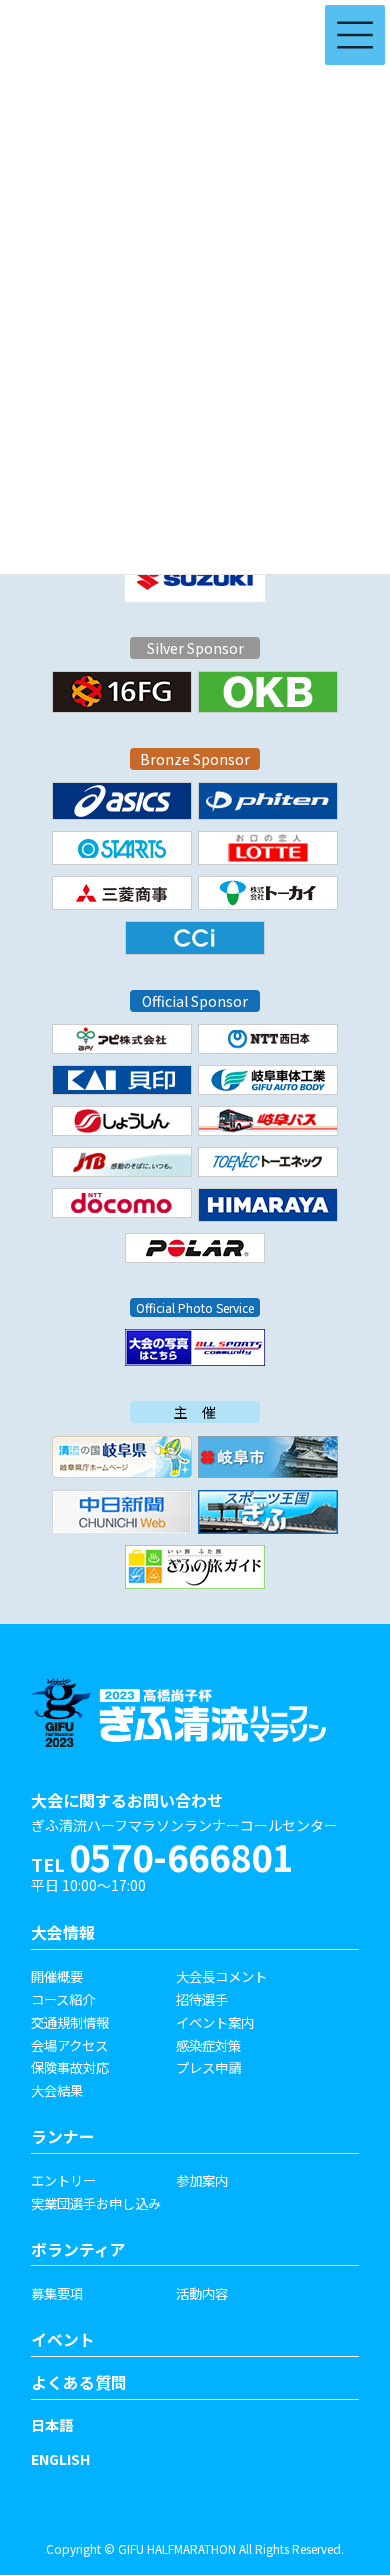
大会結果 (57, 2090)
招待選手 (202, 1999)
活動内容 (202, 2293)
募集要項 (57, 2293)
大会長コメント (221, 1976)
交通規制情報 (70, 2022)
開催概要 (57, 1976)
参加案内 (202, 2180)
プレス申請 (208, 2067)
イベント (63, 2339)
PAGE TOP (342, 2463)
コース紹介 (63, 1999)
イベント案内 (215, 2022)
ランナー (63, 2136)
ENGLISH (60, 2459)
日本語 (52, 2425)
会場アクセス (69, 2045)
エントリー (63, 2180)
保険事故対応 (70, 2067)
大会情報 (63, 1932)
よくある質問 (79, 2382)
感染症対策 (208, 2045)
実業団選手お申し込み (96, 2203)
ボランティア (78, 2249)
